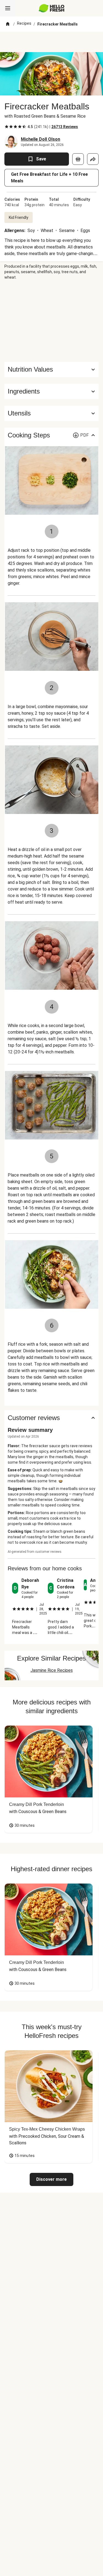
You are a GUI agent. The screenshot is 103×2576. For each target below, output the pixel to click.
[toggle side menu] (8, 8)
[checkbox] (7, 127)
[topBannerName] (52, 42)
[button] (51, 391)
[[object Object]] (78, 159)
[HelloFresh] (51, 8)
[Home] (8, 24)
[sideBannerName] (52, 321)
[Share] (93, 159)
